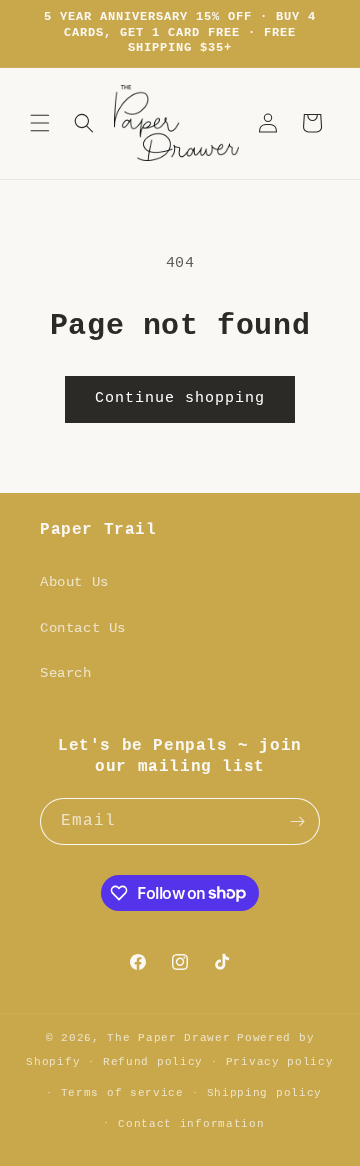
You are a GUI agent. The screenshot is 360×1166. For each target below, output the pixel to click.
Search (66, 673)
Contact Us (83, 628)
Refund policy (153, 1062)
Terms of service (122, 1093)
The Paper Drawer (168, 1038)
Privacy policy (280, 1062)
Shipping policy (265, 1093)
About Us (74, 582)
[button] (40, 123)
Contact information (191, 1124)
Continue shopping (180, 398)
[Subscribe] (297, 821)
